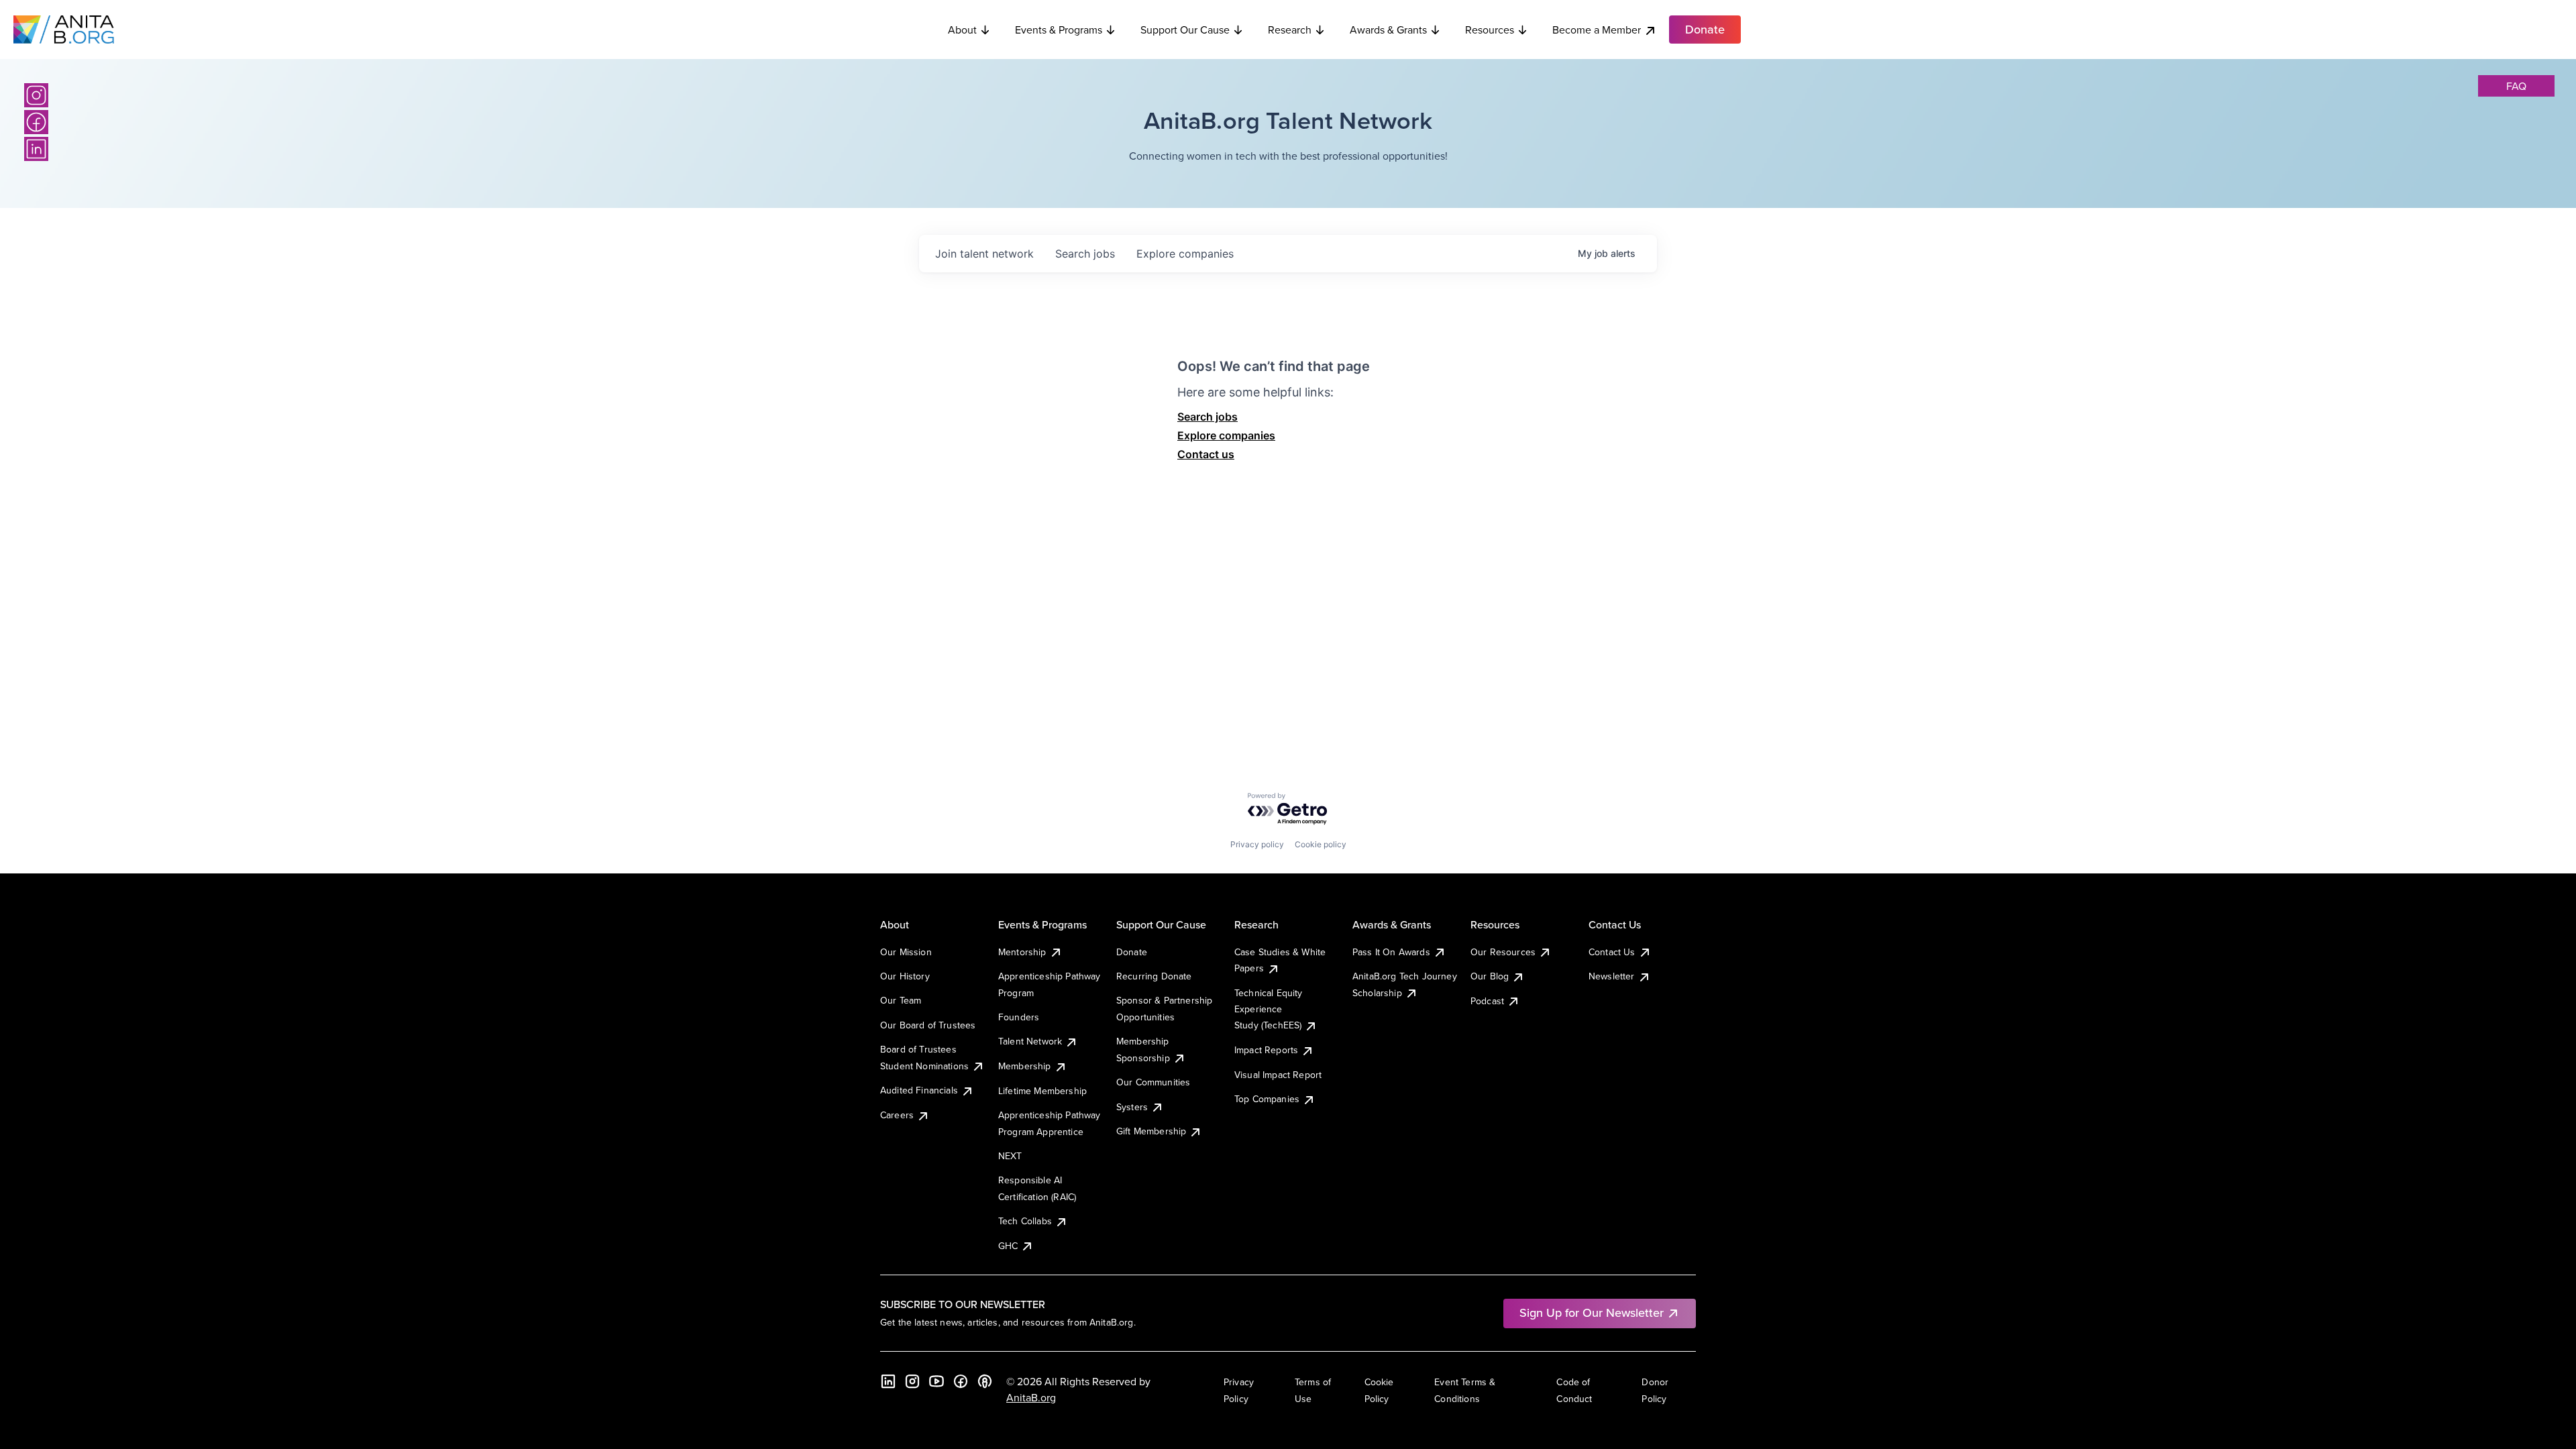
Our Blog (1490, 976)
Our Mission (906, 952)
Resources (1490, 30)
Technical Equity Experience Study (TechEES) (1269, 1009)
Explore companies (1226, 435)
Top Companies (1267, 1099)
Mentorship (1022, 952)
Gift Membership (1151, 1131)
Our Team (901, 1000)
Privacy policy (1257, 844)
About (962, 30)
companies (1185, 254)
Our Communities (1153, 1082)
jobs (1085, 254)
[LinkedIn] (36, 149)
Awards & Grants (1388, 30)
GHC (1008, 1246)
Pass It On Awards (1391, 952)
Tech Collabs (1025, 1221)
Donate (1132, 952)
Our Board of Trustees (928, 1025)
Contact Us (1612, 952)
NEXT (1010, 1156)
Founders (1019, 1017)
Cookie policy (1321, 844)
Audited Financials (919, 1090)
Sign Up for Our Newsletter (1592, 1312)
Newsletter (1612, 976)
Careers (897, 1115)
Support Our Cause (1185, 30)
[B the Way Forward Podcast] (985, 1381)
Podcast (1487, 1001)
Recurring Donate (1154, 976)
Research (1290, 30)
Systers (1132, 1107)
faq (2516, 86)
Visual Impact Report (1278, 1075)
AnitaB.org (1031, 1397)
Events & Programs (1059, 30)
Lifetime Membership (1042, 1091)
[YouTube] (936, 1381)
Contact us (1206, 454)
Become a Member (1597, 30)
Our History (905, 976)
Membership (1025, 1066)
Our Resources (1503, 952)
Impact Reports (1266, 1050)
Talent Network (1030, 1041)
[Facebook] (36, 122)
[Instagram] (36, 95)
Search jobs (1207, 417)
